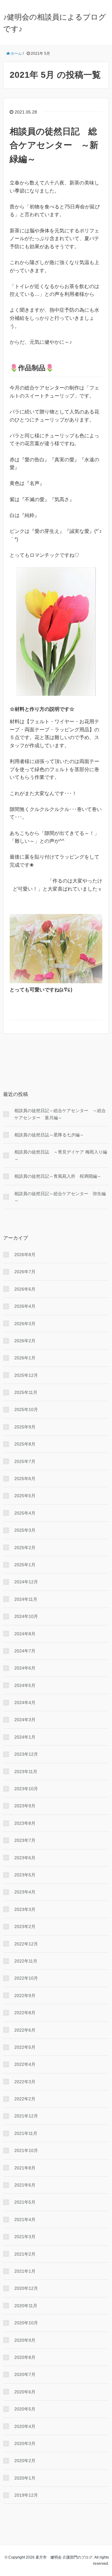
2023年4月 (25, 1892)
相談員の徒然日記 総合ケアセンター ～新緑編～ (54, 145)
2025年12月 (26, 1375)
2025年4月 (25, 1513)
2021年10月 (26, 2150)
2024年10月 (26, 1616)
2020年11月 (26, 2306)
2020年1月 (25, 2478)
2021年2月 (25, 2254)
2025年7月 (25, 1461)
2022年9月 (25, 1996)
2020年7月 (25, 2374)
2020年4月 (25, 2426)
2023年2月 (25, 1926)
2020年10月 (26, 2323)
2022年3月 (25, 2082)
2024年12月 (26, 1582)
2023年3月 (25, 1909)
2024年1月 (25, 1737)
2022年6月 (25, 2030)
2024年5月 (25, 1685)
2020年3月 (25, 2443)
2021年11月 (26, 2133)
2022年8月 (25, 2013)
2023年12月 (26, 1754)
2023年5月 (25, 1875)
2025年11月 (26, 1392)
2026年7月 (25, 1272)
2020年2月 (25, 2461)
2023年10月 (26, 1789)
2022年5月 (25, 2047)
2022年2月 (25, 2099)
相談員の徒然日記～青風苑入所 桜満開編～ (58, 1176)
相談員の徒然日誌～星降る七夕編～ (49, 1135)
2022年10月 (26, 1978)
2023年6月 (25, 1858)
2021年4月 (25, 2220)
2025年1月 (25, 1565)
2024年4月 (25, 1703)
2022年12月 (26, 1944)
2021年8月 (25, 2168)
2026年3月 (25, 1324)
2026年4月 (25, 1306)
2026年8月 (25, 1255)
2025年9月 (25, 1427)
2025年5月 (25, 1496)
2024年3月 (25, 1720)
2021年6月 (25, 2185)
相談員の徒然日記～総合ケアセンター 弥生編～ (60, 1197)
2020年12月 (26, 2288)
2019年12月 (26, 2495)
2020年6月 (25, 2392)
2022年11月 (26, 1961)
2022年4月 (25, 2064)
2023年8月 (25, 1823)
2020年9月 (25, 2340)
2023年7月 (25, 1840)
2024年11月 (26, 1599)
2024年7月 (25, 1651)
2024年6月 (25, 1668)
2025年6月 (25, 1479)
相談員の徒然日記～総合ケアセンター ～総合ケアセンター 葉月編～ (60, 1114)
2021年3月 (25, 2237)
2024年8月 (25, 1634)
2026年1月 (25, 1358)
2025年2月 (25, 1548)
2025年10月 (26, 1409)
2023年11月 (26, 1772)
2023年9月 (25, 1806)
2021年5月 (25, 2202)
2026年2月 (25, 1341)
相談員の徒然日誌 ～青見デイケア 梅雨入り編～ (61, 1155)
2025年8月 (25, 1444)
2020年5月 (25, 2409)
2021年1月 (25, 2271)
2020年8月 (25, 2357)
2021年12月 (26, 2116)
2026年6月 (25, 1289)
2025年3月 (25, 1530)
